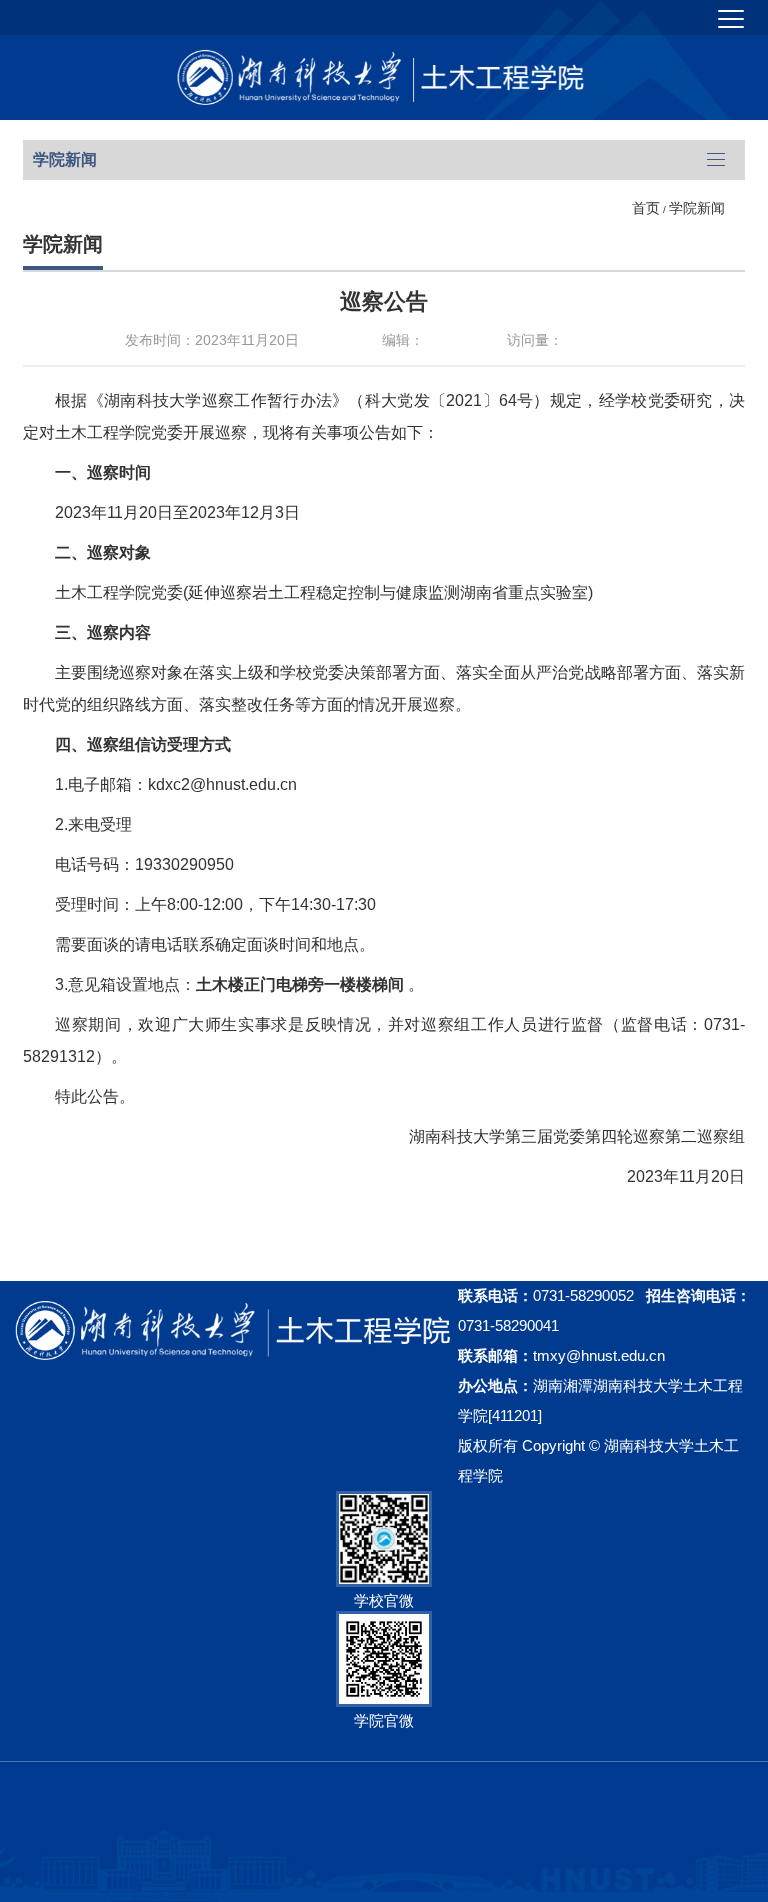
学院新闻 (697, 208)
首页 (646, 208)
